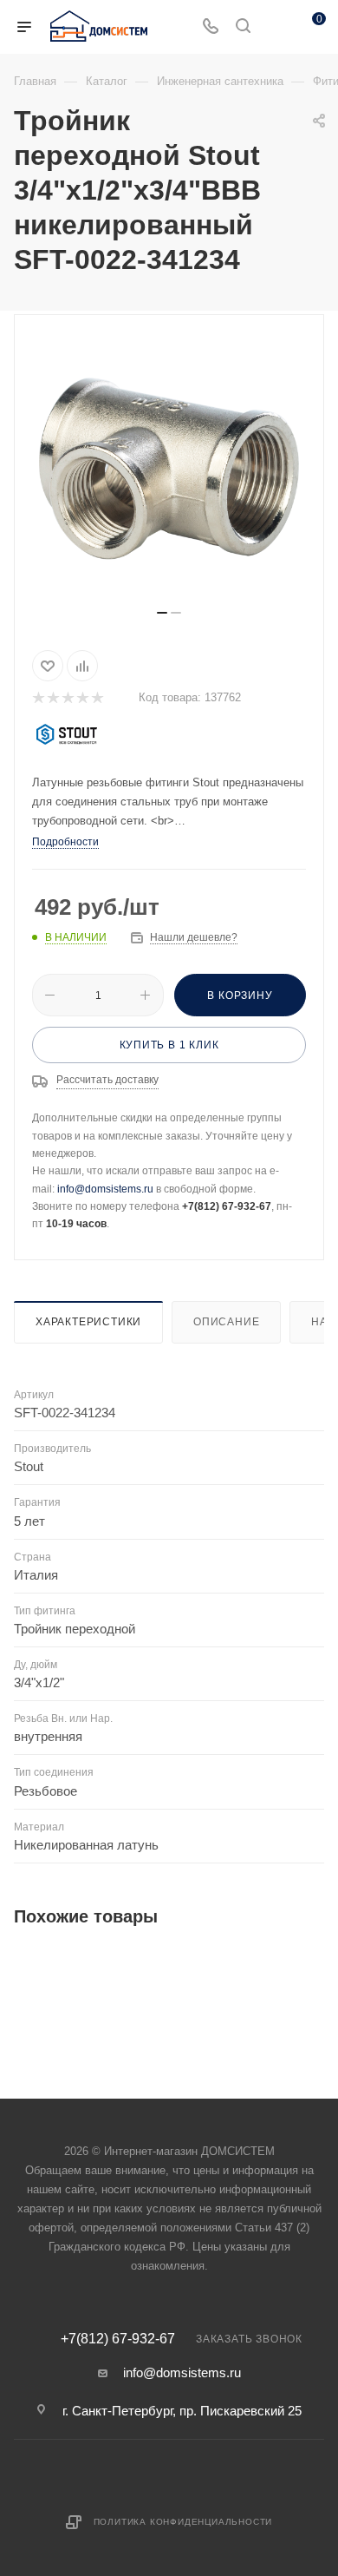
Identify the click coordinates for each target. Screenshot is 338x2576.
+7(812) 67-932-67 (118, 2339)
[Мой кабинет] (276, 27)
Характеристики (88, 1322)
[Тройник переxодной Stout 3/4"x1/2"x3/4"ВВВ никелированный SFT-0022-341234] (169, 469)
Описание (226, 1322)
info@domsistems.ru (105, 1189)
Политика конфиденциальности (183, 2522)
